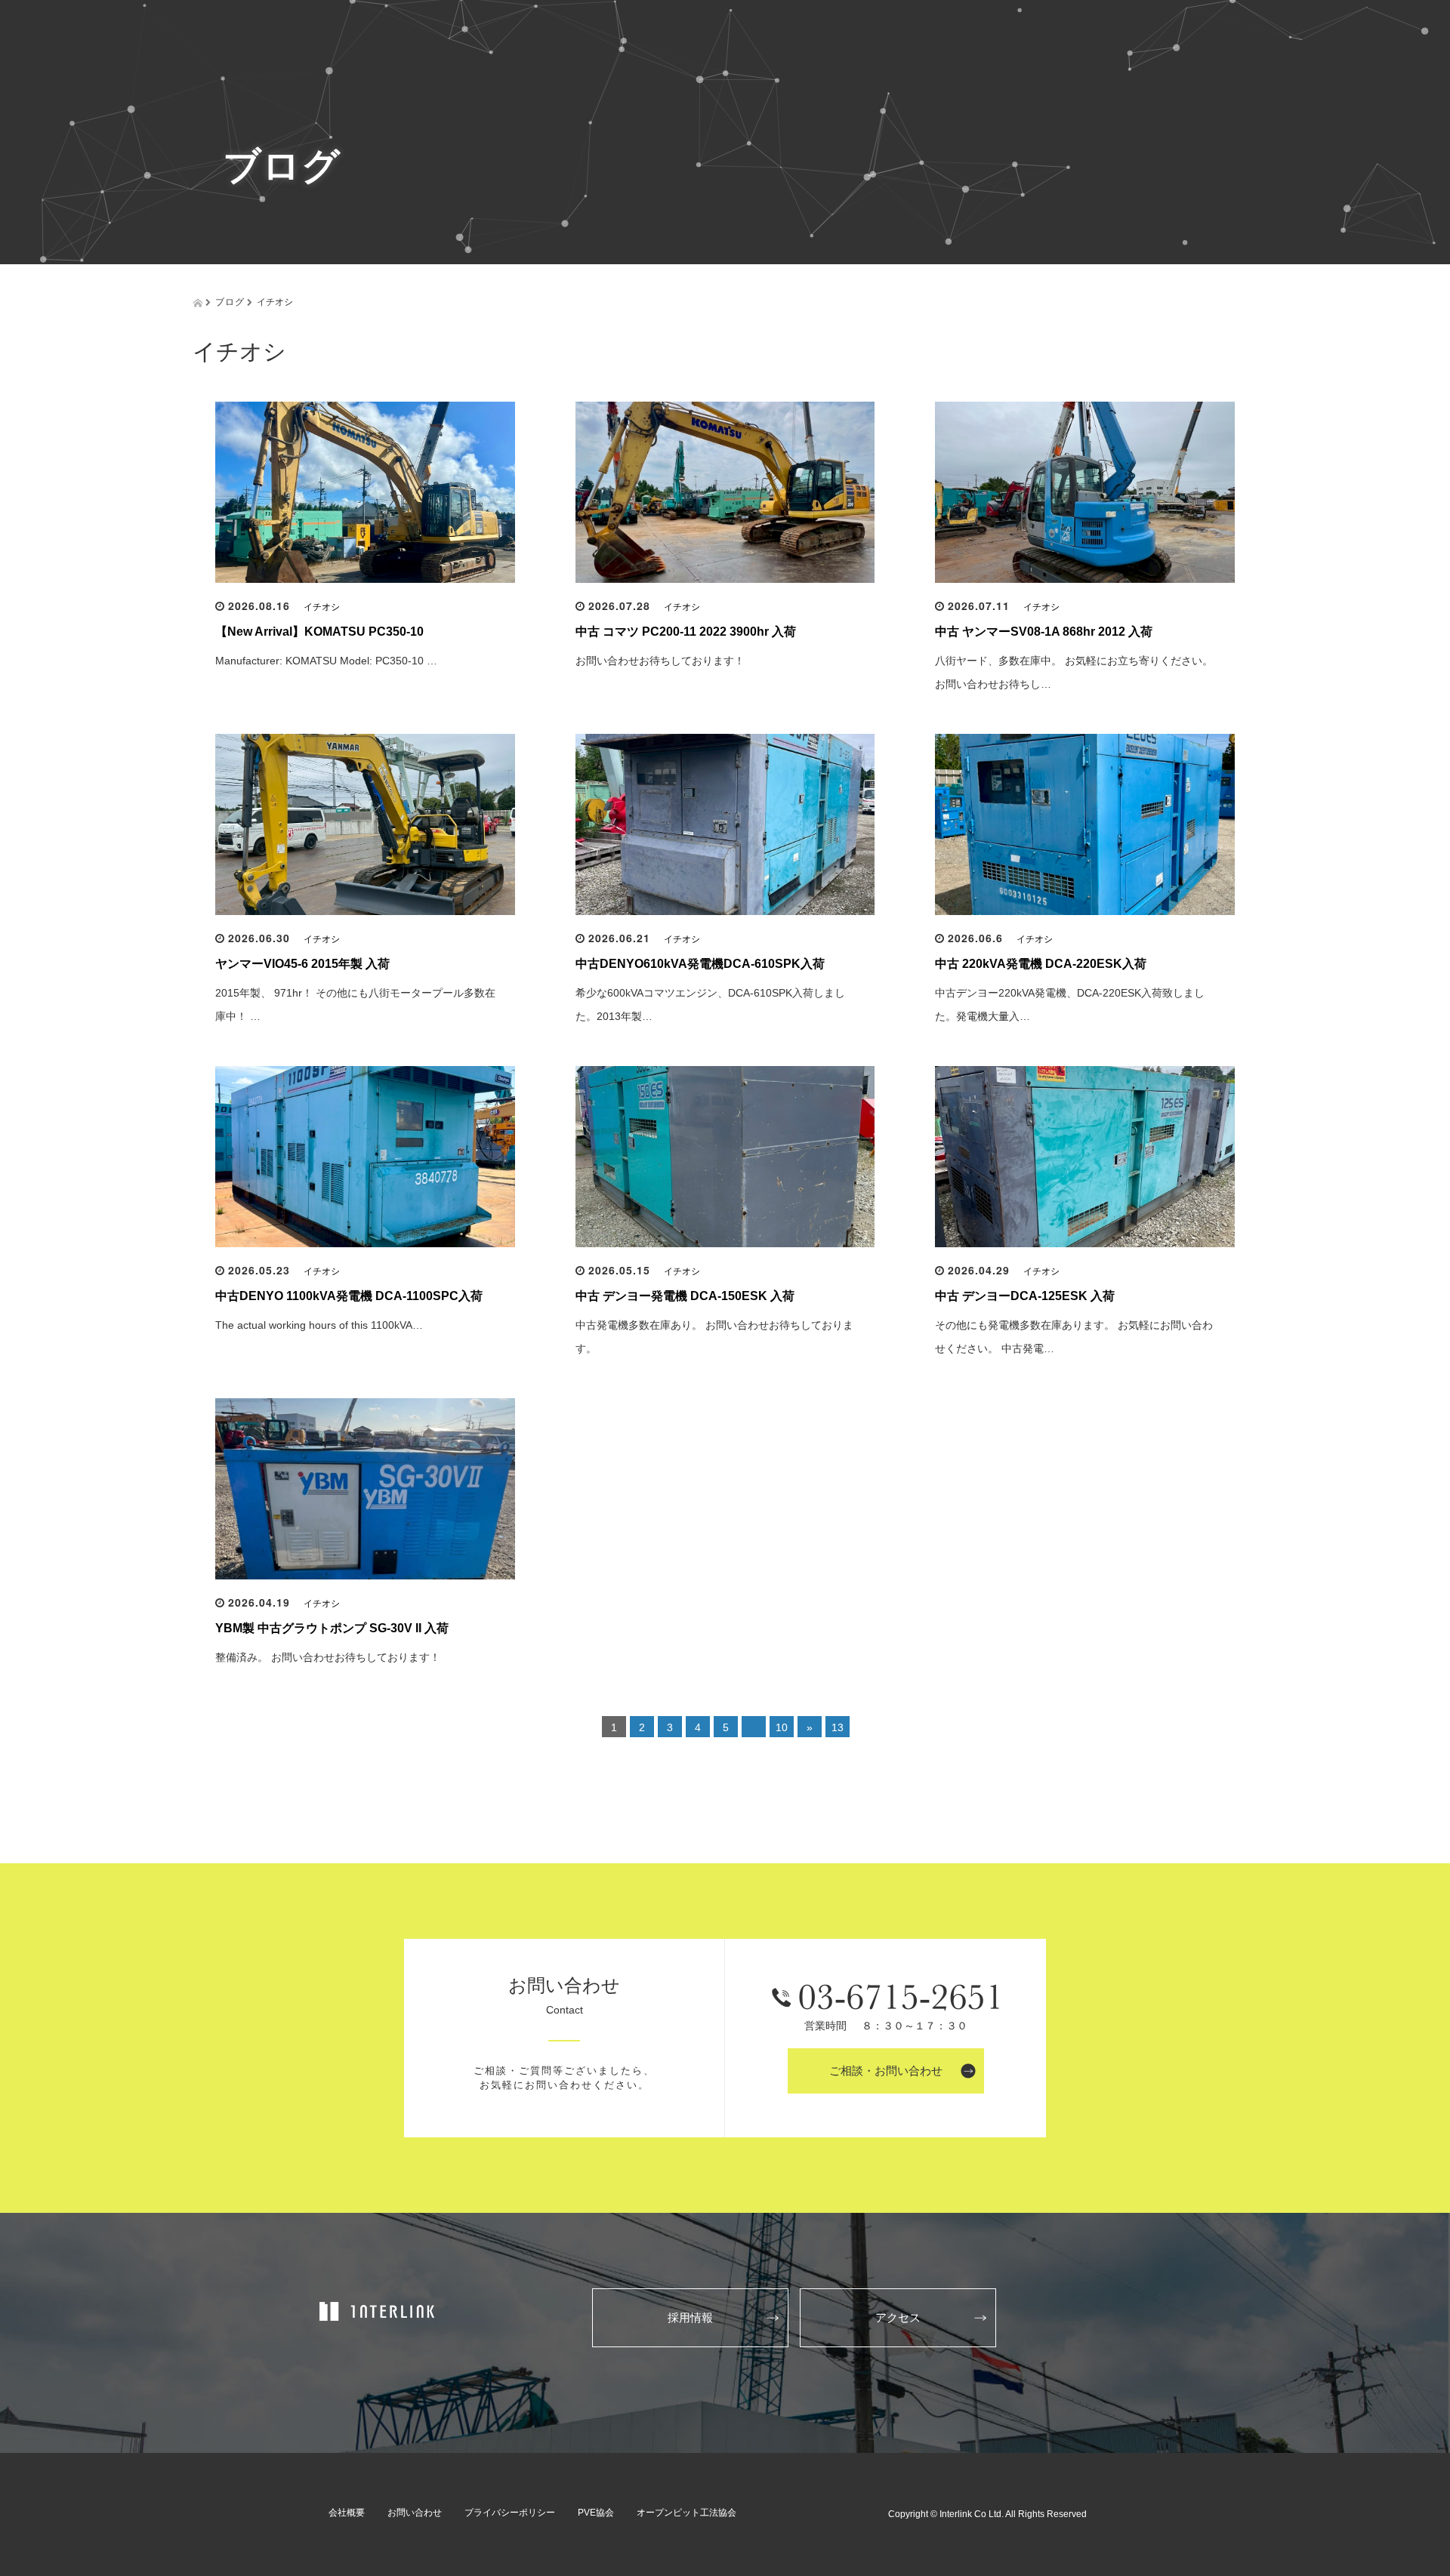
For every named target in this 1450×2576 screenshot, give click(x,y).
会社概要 (347, 2513)
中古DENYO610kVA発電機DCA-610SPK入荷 (700, 964)
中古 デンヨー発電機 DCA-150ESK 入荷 (685, 1296)
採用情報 (690, 2317)
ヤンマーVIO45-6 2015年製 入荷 (302, 964)
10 (782, 1727)
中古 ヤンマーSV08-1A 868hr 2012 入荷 (1044, 632)
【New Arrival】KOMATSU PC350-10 (319, 632)
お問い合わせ (415, 2513)
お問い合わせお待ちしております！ (660, 661)
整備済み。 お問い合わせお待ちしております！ (328, 1657)
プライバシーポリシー (510, 2513)
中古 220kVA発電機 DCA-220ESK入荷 (1041, 964)
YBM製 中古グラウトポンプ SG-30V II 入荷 (332, 1628)
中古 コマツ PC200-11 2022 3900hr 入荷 (686, 632)
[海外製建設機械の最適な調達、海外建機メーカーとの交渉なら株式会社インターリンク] (378, 2312)
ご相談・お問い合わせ (886, 2071)
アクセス (898, 2317)
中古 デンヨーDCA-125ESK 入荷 (1025, 1296)
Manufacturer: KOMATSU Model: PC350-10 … (326, 661)
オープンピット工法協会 (686, 2513)
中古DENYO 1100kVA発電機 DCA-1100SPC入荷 (349, 1296)
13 (838, 1727)
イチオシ (322, 607)
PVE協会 (596, 2513)
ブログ (230, 301)
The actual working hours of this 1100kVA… (319, 1325)
